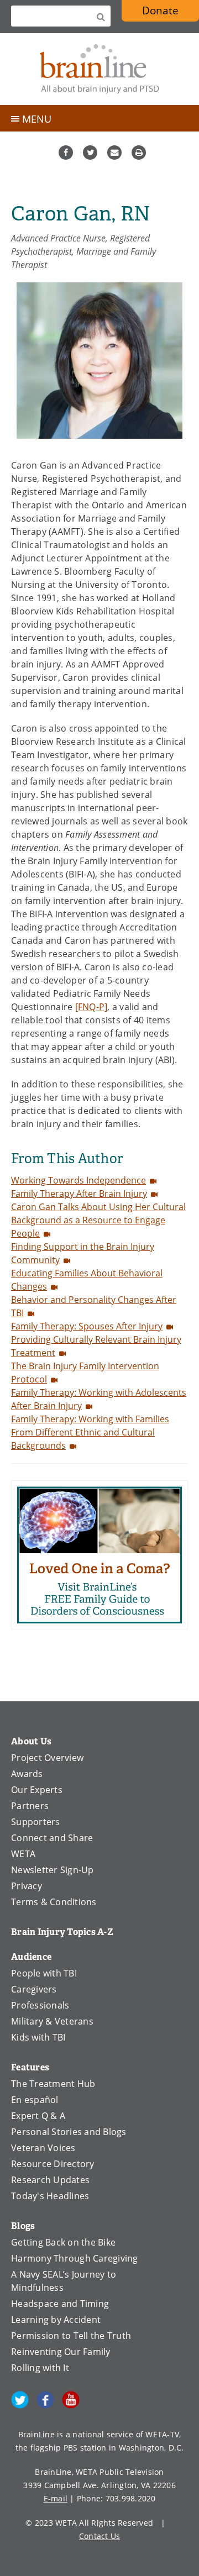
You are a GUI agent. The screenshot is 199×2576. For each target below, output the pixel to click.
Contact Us (100, 2536)
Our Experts (37, 1790)
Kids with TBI (38, 2037)
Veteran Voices (43, 2148)
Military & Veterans (52, 2021)
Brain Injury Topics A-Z (62, 1932)
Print (139, 153)
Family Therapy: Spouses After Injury (87, 1326)
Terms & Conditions (54, 1902)
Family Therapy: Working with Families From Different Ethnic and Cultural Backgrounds (90, 1432)
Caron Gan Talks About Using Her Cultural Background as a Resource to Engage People (98, 1220)
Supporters (36, 1822)
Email (114, 153)
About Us (31, 1741)
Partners (30, 1806)
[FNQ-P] (91, 1007)
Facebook (66, 153)
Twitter (90, 153)
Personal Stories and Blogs (69, 2132)
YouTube (71, 2400)
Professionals (40, 2005)
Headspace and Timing (60, 2304)
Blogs (23, 2226)
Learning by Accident (56, 2320)
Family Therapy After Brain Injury (79, 1194)
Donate (171, 12)
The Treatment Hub (53, 2084)
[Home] (99, 69)
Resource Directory (53, 2164)
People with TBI (44, 1973)
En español (35, 2100)
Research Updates (50, 2180)
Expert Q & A (38, 2116)
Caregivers (34, 1989)
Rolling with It (40, 2368)
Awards (27, 1774)
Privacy (27, 1886)
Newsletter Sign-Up (53, 1870)
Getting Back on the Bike (63, 2242)
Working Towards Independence (78, 1180)
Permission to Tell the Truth (71, 2336)
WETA (23, 1854)
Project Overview (47, 1758)
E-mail (56, 2498)
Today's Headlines (50, 2196)
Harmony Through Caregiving (75, 2258)
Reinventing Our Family (61, 2352)
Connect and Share (52, 1838)
